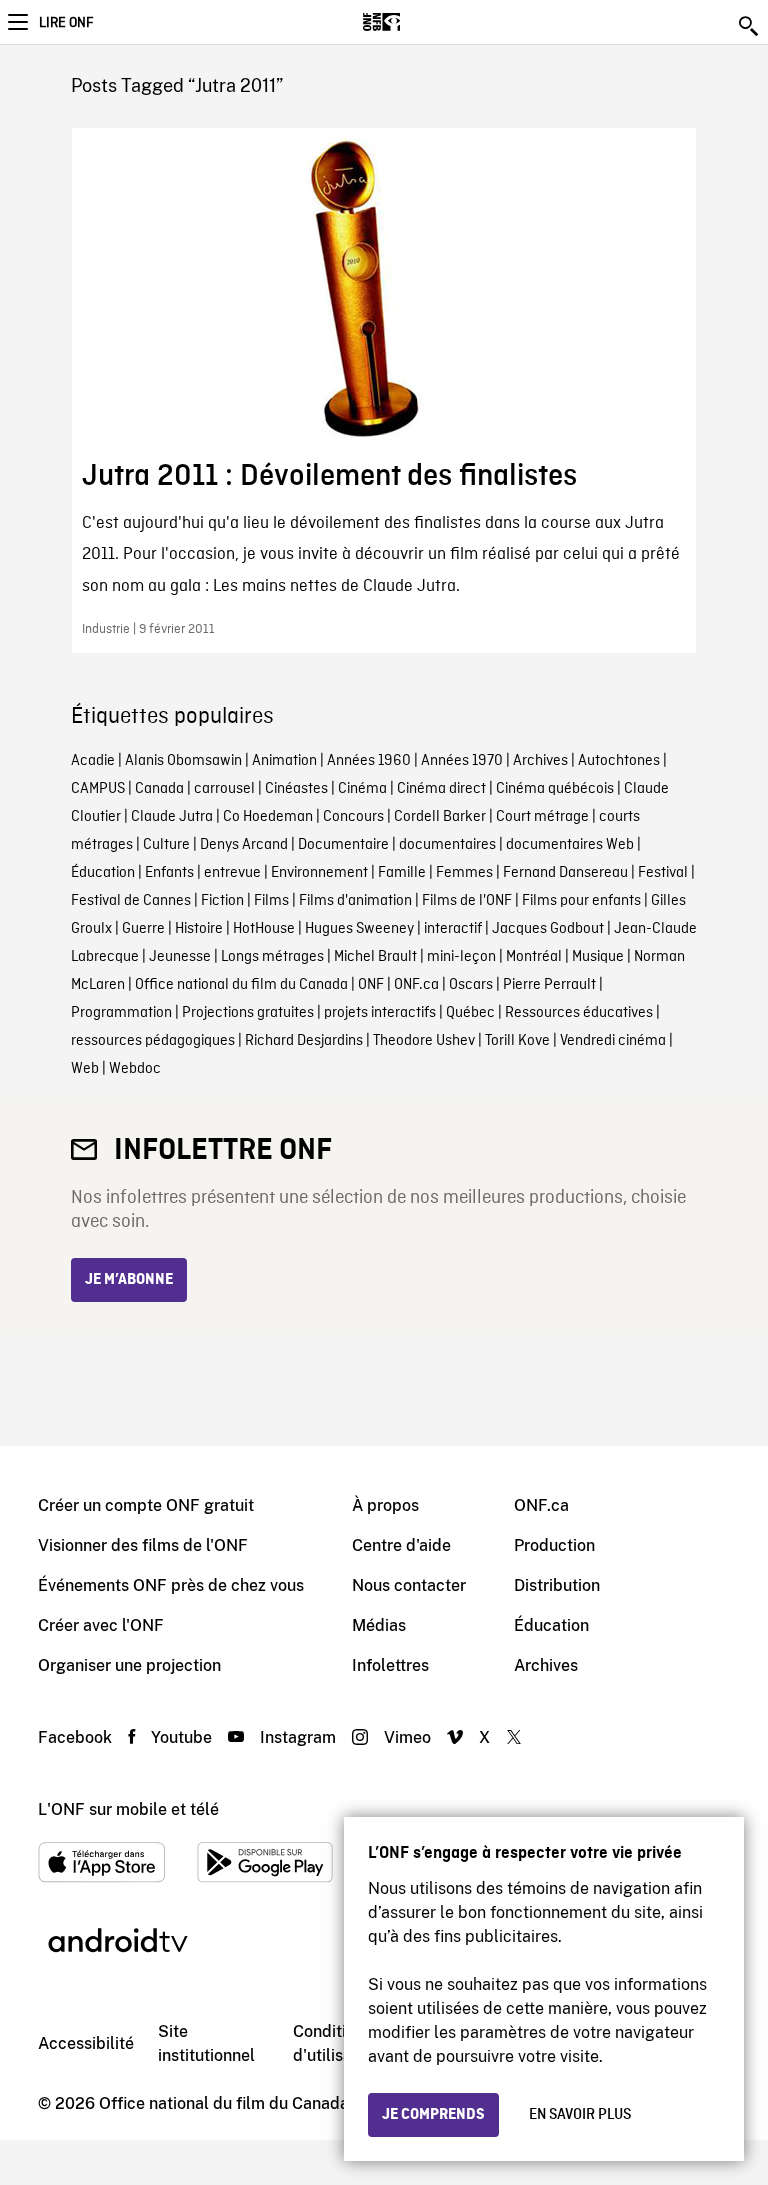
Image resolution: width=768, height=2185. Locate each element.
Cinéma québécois (555, 789)
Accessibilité (86, 2043)
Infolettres (390, 1665)
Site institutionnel (206, 2043)
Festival (663, 873)
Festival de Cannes (131, 901)
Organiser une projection (129, 1665)
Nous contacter (409, 1585)
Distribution (557, 1585)
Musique (598, 957)
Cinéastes (296, 789)
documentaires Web (570, 845)
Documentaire (343, 845)
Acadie (93, 761)
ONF (371, 985)
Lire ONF (66, 23)
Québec (470, 1013)
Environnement (319, 873)
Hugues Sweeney (359, 929)
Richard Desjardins (304, 1041)
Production (554, 1545)
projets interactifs (380, 1013)
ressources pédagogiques (153, 1041)
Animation (284, 761)
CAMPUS (98, 789)
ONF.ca (416, 985)
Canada (159, 789)
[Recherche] (750, 26)
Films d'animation (355, 901)
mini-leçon (461, 957)
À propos (385, 1505)
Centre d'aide (401, 1545)
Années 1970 (462, 761)
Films (271, 901)
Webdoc (135, 1069)
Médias (379, 1625)
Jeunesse (180, 957)
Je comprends (433, 2115)
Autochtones (619, 761)
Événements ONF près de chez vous (171, 1585)
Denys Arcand (244, 845)
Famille (402, 873)
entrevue (232, 873)
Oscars (471, 985)
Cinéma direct (441, 789)
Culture (166, 845)
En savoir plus (580, 2115)
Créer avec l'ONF (101, 1625)
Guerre (143, 929)
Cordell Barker (440, 817)
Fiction (222, 901)
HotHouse (264, 929)
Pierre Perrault (549, 985)
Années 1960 (369, 761)
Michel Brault (375, 957)
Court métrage (542, 817)
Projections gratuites (248, 1013)
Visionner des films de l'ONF (143, 1545)
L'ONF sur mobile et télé (128, 1809)
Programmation (121, 1013)
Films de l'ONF (467, 901)
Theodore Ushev (424, 1041)
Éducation (103, 873)
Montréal (534, 957)
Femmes (464, 873)
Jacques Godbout (548, 929)
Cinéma (362, 789)
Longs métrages (272, 957)
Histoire (199, 929)
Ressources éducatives (579, 1013)
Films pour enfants (581, 901)
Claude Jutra (172, 817)
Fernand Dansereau (565, 873)
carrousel (224, 789)
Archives (540, 761)
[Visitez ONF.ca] (416, 22)
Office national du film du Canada (241, 985)
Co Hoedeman (268, 817)
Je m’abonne (129, 1280)
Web (85, 1069)
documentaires (447, 845)
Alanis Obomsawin (183, 761)
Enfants (169, 873)
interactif (453, 929)
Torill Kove (517, 1041)
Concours (353, 817)
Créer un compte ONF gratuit (146, 1505)
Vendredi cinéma (613, 1041)
